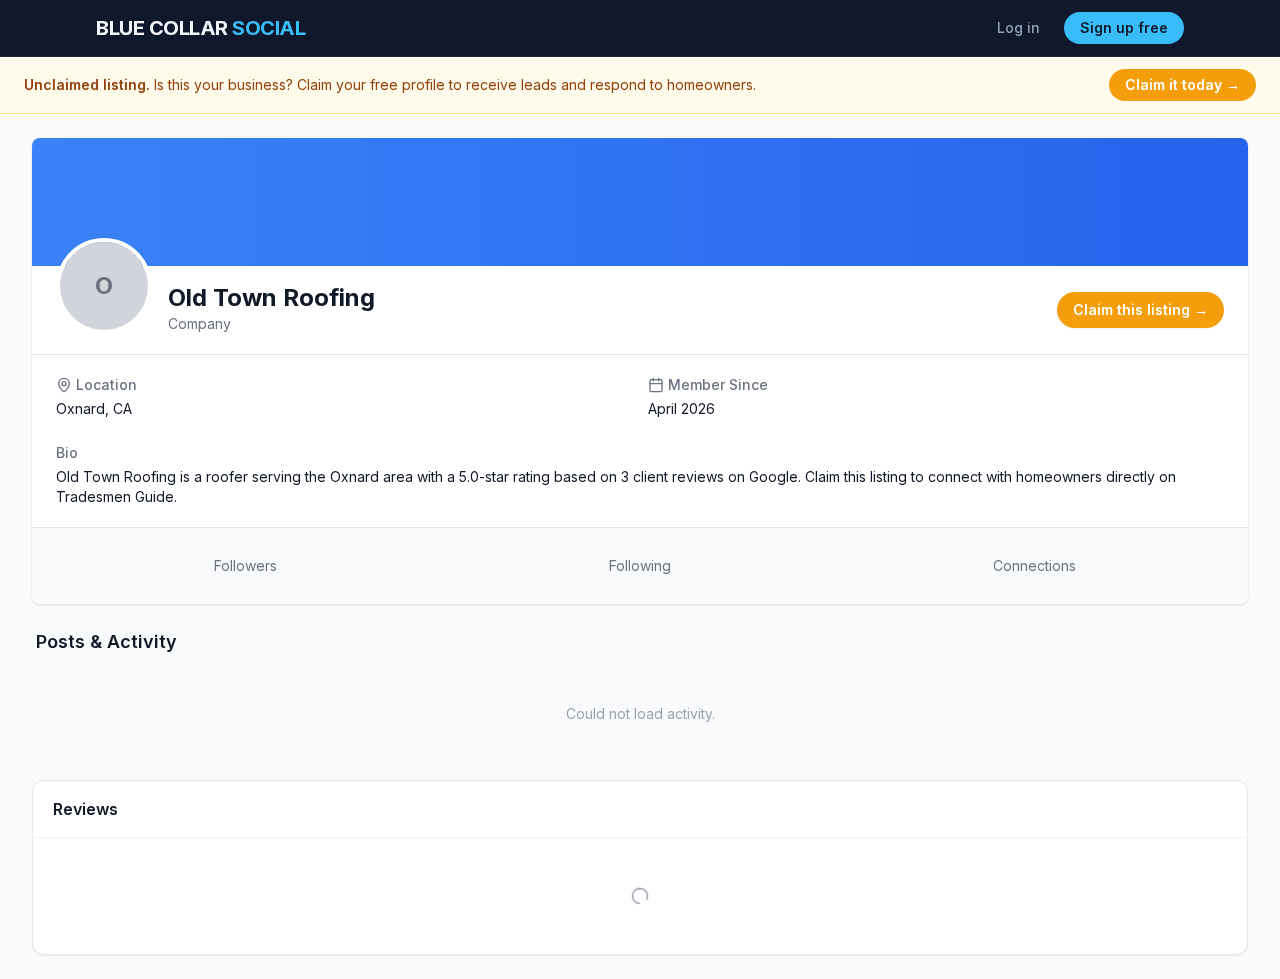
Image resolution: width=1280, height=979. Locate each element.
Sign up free (1124, 27)
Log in (1018, 27)
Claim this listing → (1140, 309)
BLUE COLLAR (200, 28)
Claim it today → (1182, 84)
